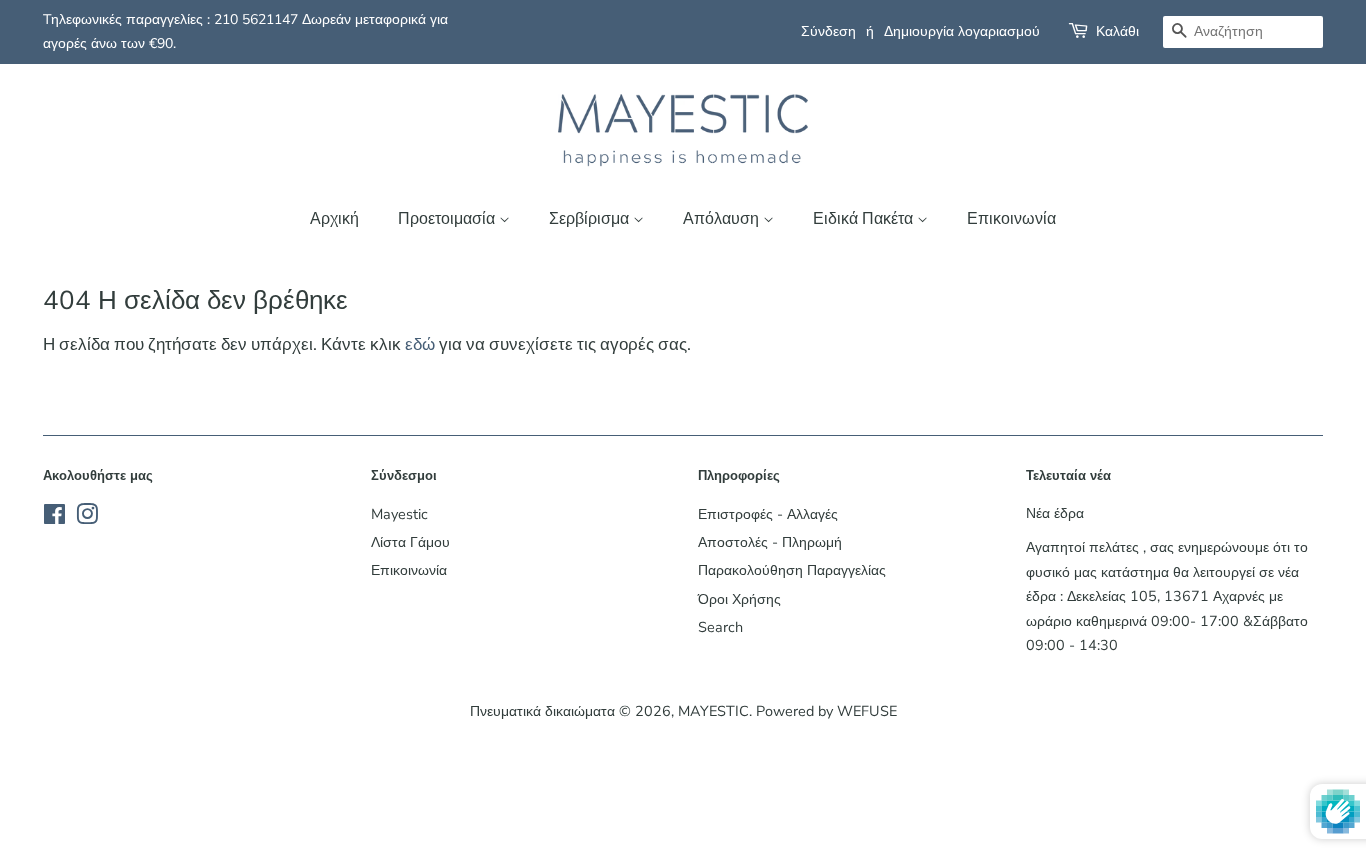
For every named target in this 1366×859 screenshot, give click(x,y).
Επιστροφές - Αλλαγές (768, 514)
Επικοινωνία (1011, 219)
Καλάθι (1117, 31)
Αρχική (334, 219)
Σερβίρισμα (591, 219)
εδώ (420, 344)
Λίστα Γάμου (410, 542)
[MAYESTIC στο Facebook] (54, 518)
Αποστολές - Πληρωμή (770, 542)
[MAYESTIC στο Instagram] (87, 518)
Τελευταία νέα (1068, 476)
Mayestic (399, 514)
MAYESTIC (713, 711)
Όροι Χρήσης (739, 599)
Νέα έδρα (1055, 513)
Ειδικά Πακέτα (865, 219)
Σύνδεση (828, 31)
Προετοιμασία (448, 219)
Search (720, 627)
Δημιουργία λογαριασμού (962, 31)
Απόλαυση (723, 219)
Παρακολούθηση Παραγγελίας (792, 570)
